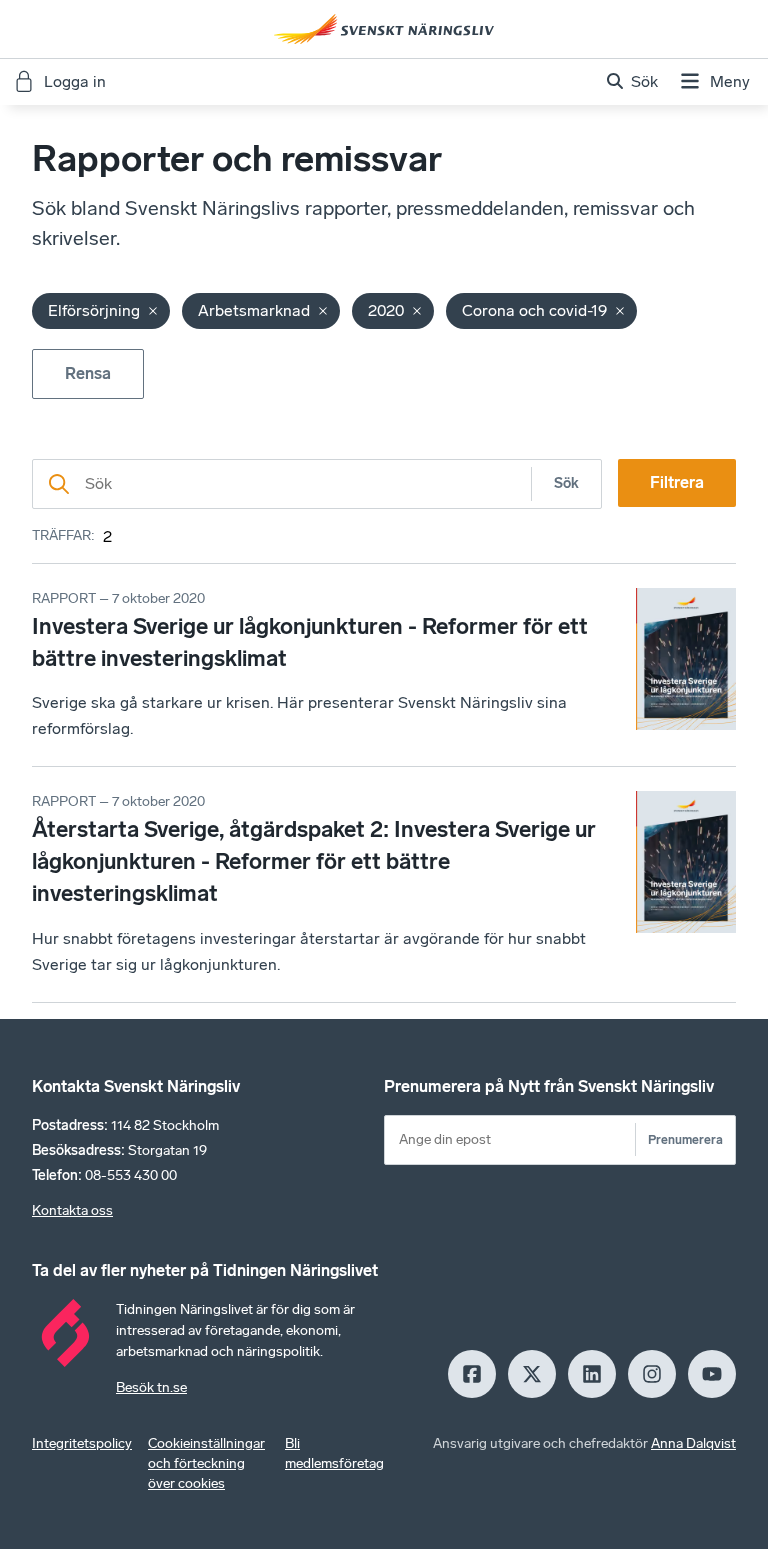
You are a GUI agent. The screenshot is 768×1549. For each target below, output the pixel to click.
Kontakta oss (72, 1210)
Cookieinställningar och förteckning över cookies (206, 1463)
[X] (532, 1374)
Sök (566, 483)
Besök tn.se (151, 1387)
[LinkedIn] (592, 1374)
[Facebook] (472, 1374)
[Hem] (384, 29)
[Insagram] (652, 1374)
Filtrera (677, 482)
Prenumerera (685, 1139)
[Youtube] (712, 1374)
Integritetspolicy (82, 1443)
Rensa (88, 373)
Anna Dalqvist (693, 1443)
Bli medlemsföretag (334, 1453)
